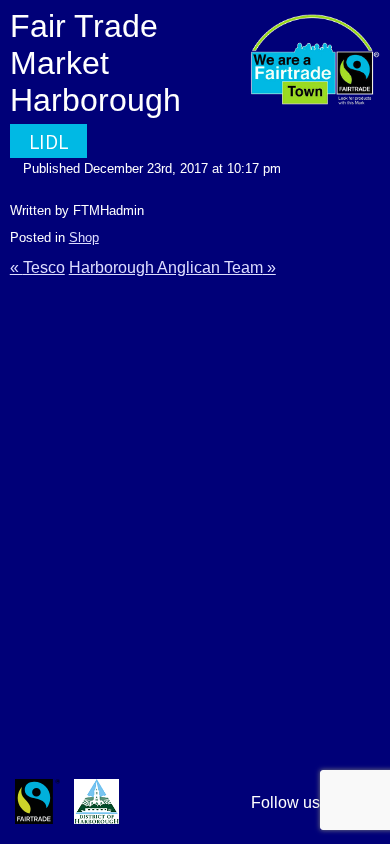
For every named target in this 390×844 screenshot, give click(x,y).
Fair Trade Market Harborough (95, 63)
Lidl (48, 141)
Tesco (44, 267)
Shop (84, 237)
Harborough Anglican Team (166, 267)
